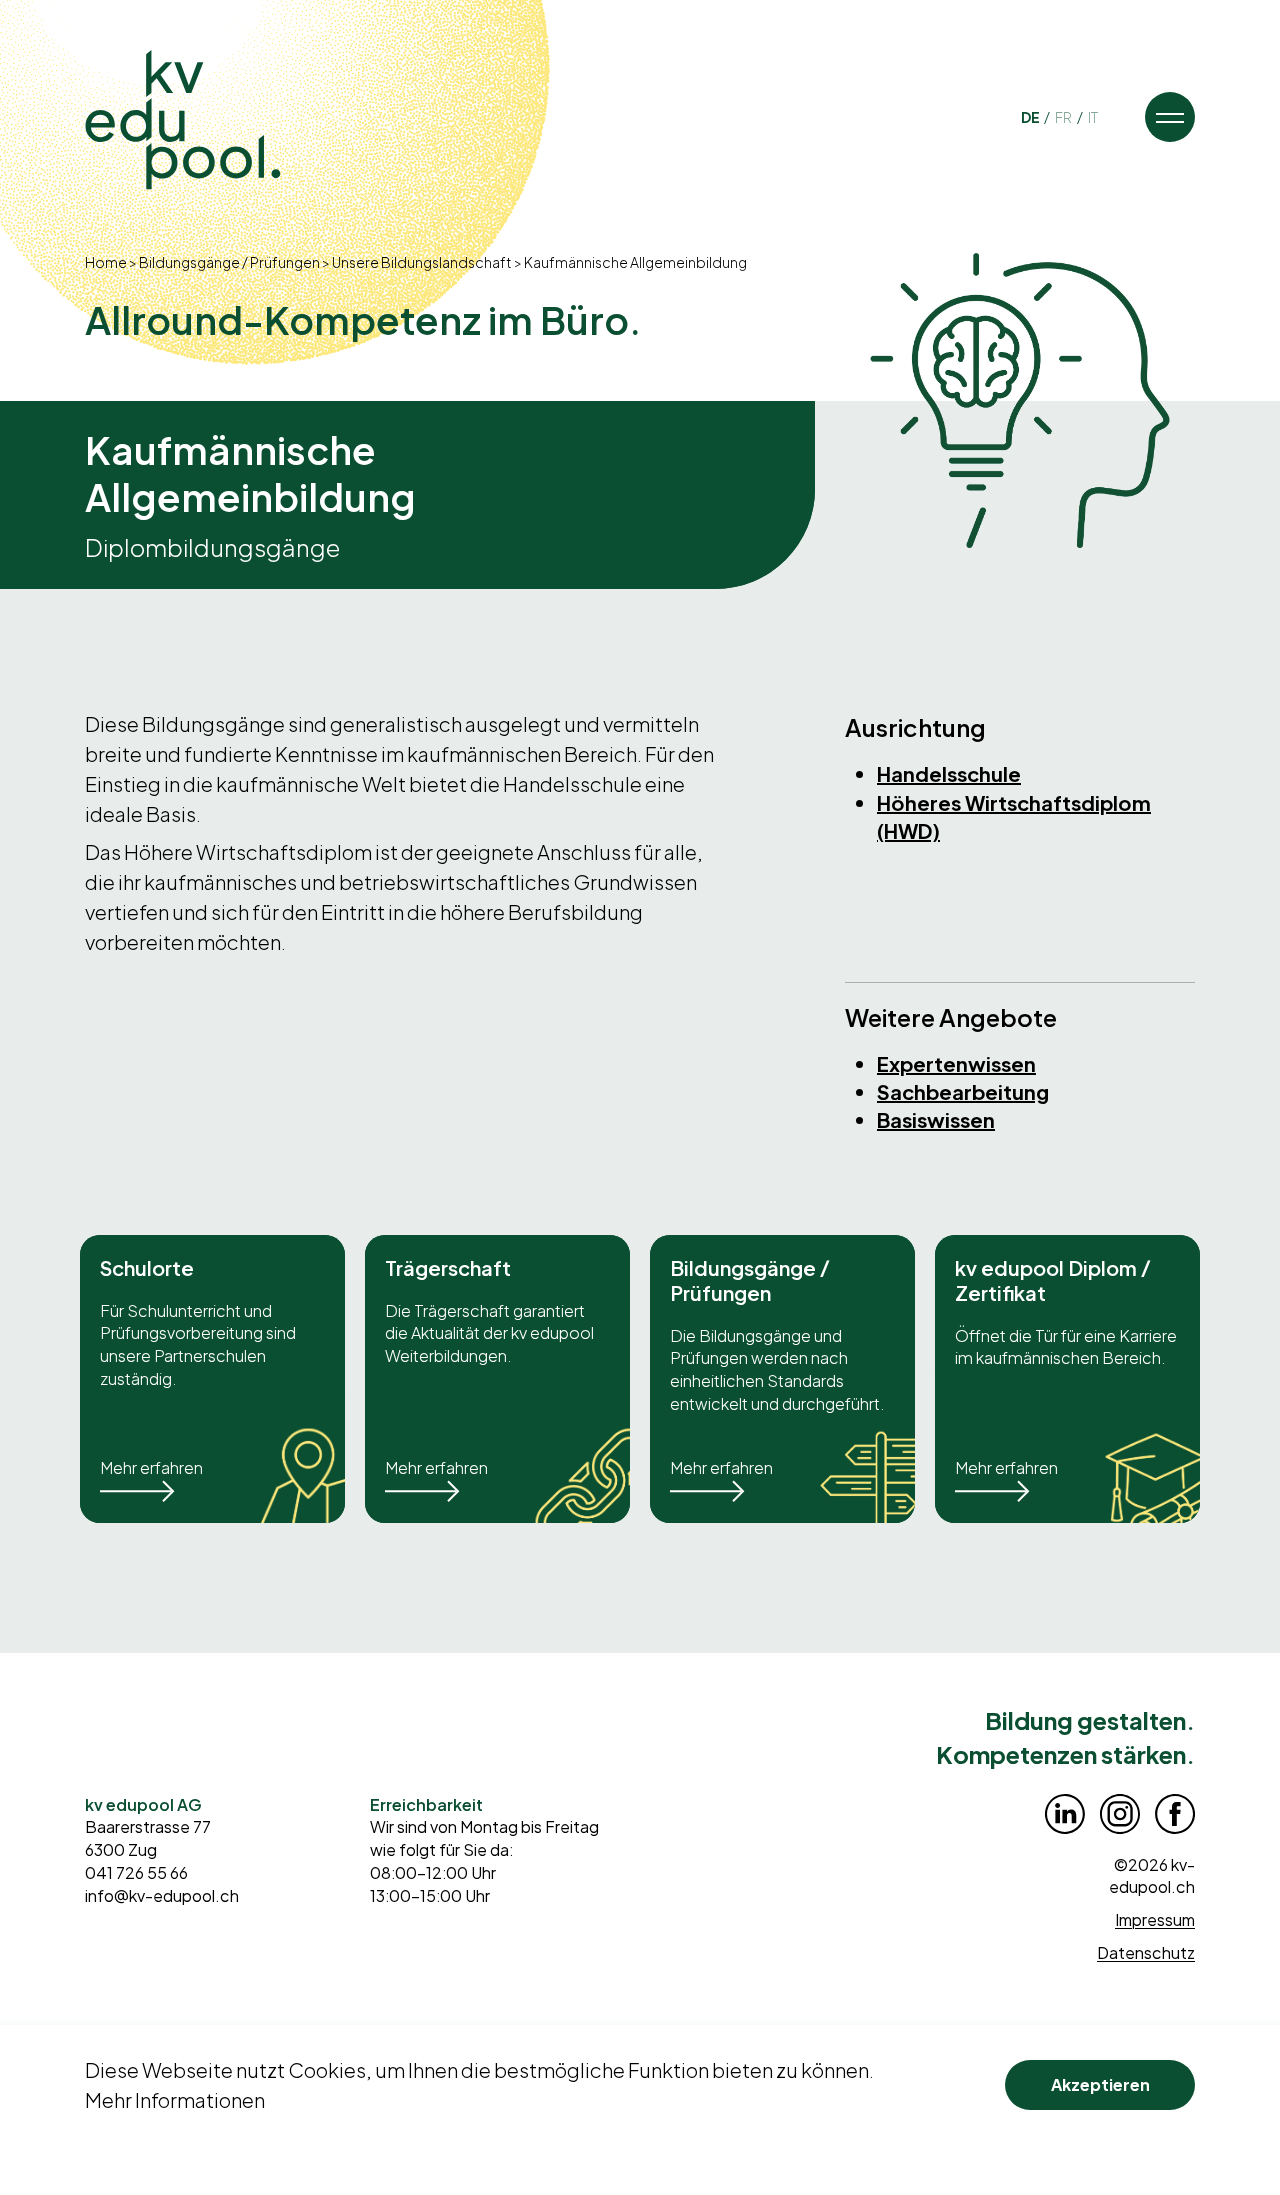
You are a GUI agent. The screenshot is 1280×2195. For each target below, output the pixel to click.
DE (1031, 117)
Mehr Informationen (175, 2099)
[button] (1170, 117)
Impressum (1155, 1919)
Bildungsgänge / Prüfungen (229, 262)
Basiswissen (936, 1119)
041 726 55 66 (136, 1872)
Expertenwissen (956, 1063)
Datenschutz (1146, 1952)
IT (1093, 117)
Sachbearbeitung (963, 1091)
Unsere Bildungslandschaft (422, 262)
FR (1064, 117)
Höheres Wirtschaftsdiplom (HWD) (1014, 816)
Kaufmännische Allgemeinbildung (635, 262)
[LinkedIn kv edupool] (1065, 1814)
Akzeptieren (1100, 2084)
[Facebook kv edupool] (1175, 1814)
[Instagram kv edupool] (1120, 1814)
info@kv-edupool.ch (162, 1895)
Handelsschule (949, 773)
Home (106, 262)
